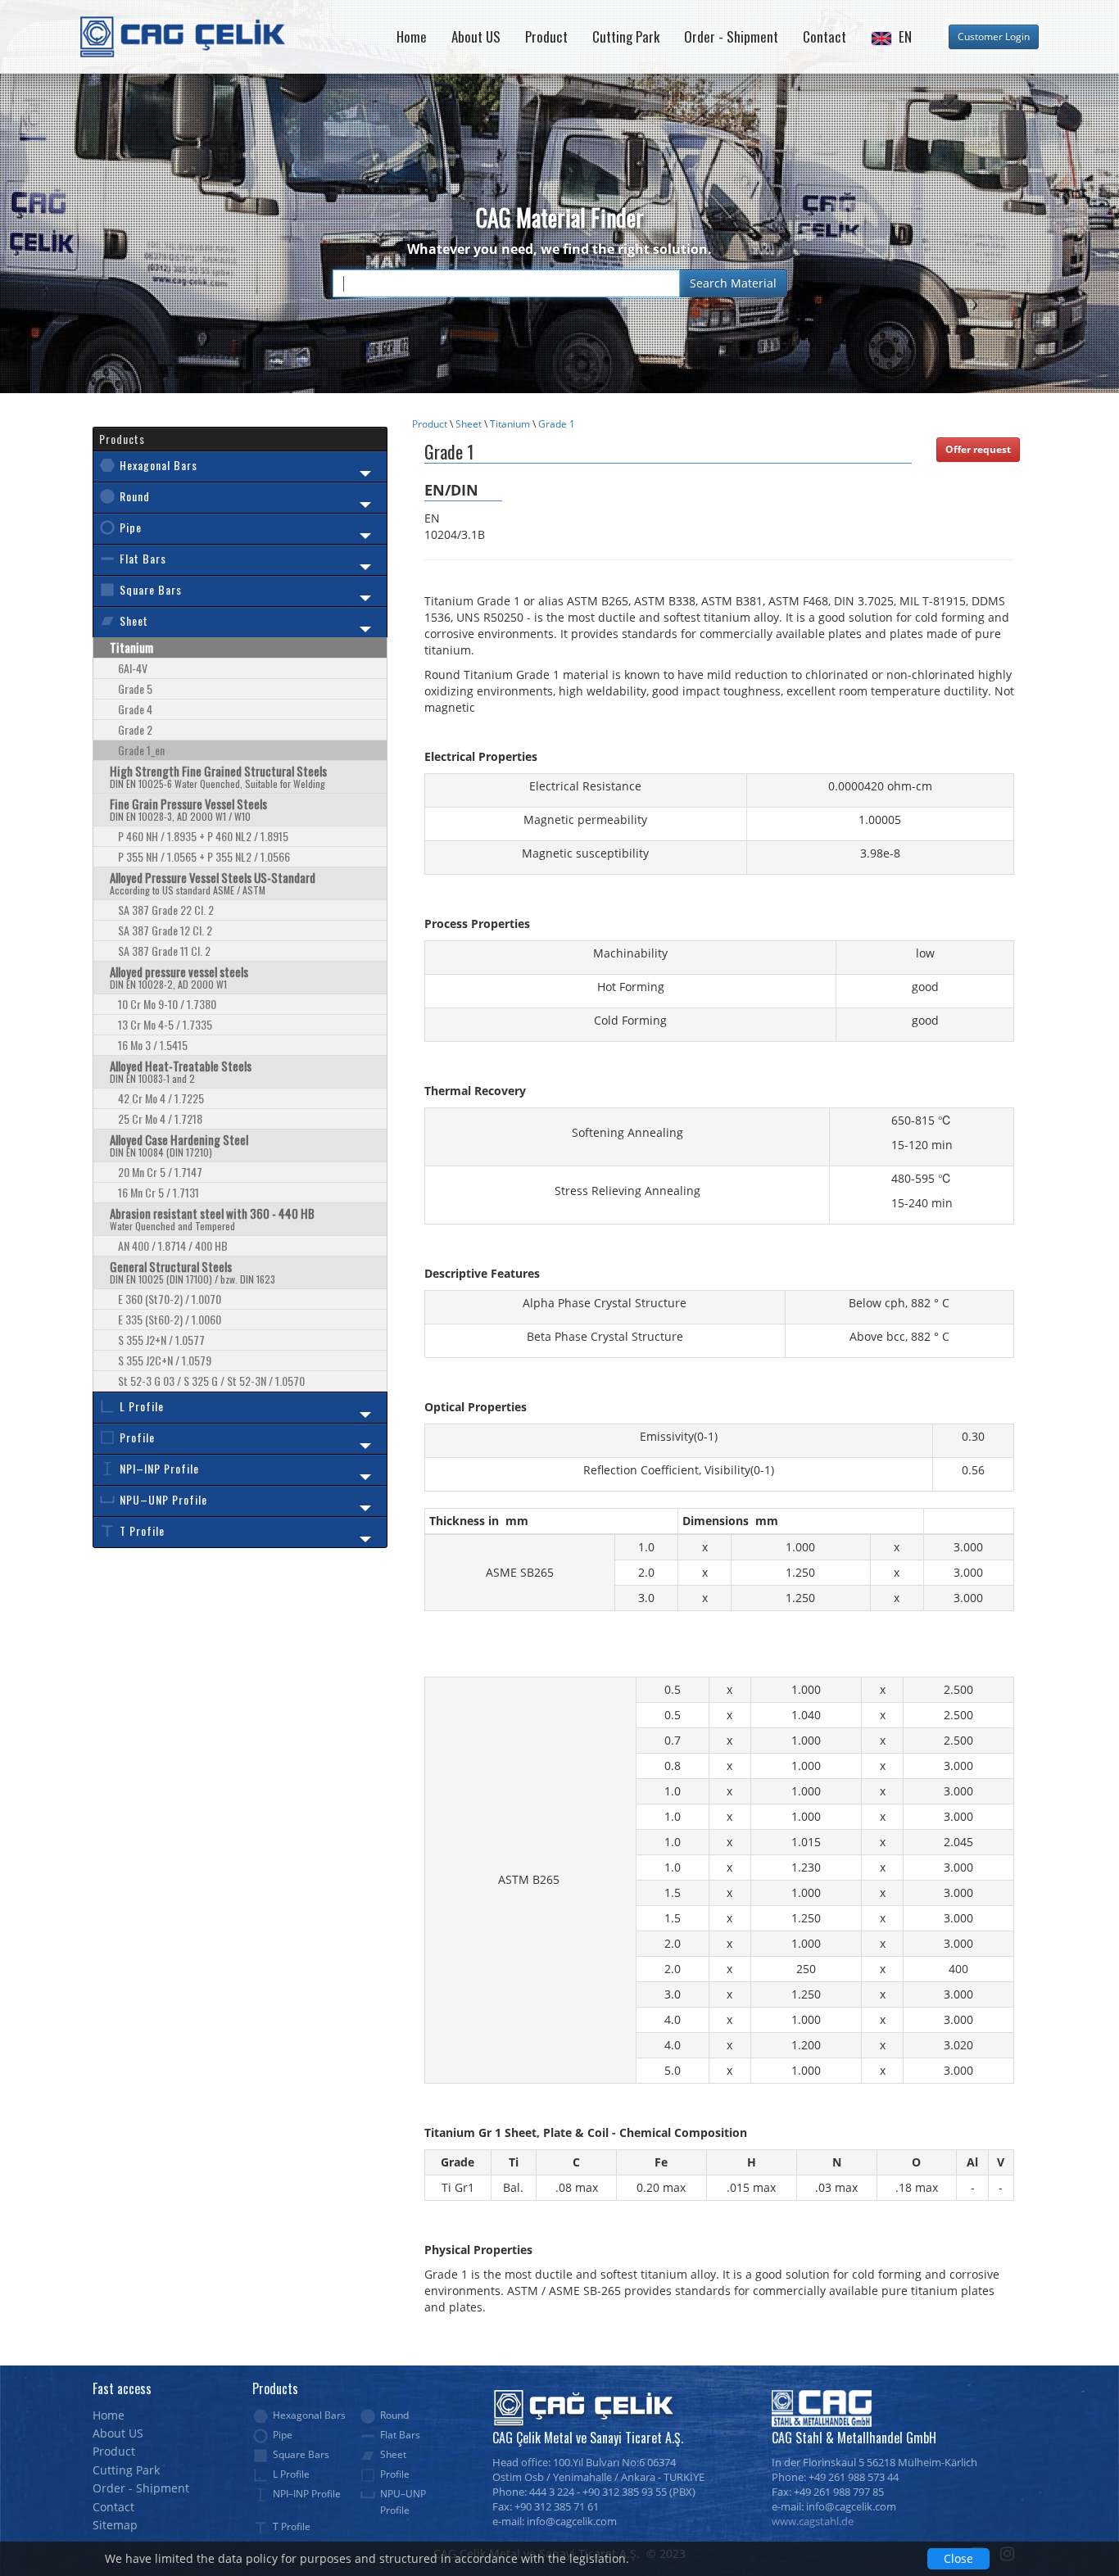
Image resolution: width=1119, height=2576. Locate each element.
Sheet (469, 424)
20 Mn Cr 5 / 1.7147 (160, 1172)
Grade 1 (557, 424)
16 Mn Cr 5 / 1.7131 (159, 1192)
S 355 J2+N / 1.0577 (161, 1340)
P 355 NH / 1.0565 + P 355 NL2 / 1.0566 (204, 856)
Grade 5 (135, 688)
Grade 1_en (141, 750)
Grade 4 (135, 709)
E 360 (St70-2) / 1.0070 (170, 1299)
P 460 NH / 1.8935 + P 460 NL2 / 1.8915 (203, 836)
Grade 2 (135, 729)
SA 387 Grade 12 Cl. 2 (165, 930)
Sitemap (115, 2525)
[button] (891, 37)
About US (476, 36)
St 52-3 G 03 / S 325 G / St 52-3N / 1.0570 (211, 1381)
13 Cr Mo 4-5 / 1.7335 (165, 1024)
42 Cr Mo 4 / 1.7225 (161, 1098)
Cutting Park (626, 36)
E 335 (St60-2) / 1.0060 (170, 1319)
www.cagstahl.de (813, 2522)
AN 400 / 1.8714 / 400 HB (173, 1245)
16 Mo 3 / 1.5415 (153, 1045)
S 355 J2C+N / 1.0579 (165, 1360)
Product (546, 36)
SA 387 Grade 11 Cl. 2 (164, 951)
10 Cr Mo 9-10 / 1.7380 (167, 1004)
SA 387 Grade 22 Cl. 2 (166, 910)
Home (412, 36)
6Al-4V (133, 668)
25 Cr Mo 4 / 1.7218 (160, 1118)
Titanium (510, 424)
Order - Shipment (731, 36)
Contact (825, 36)
